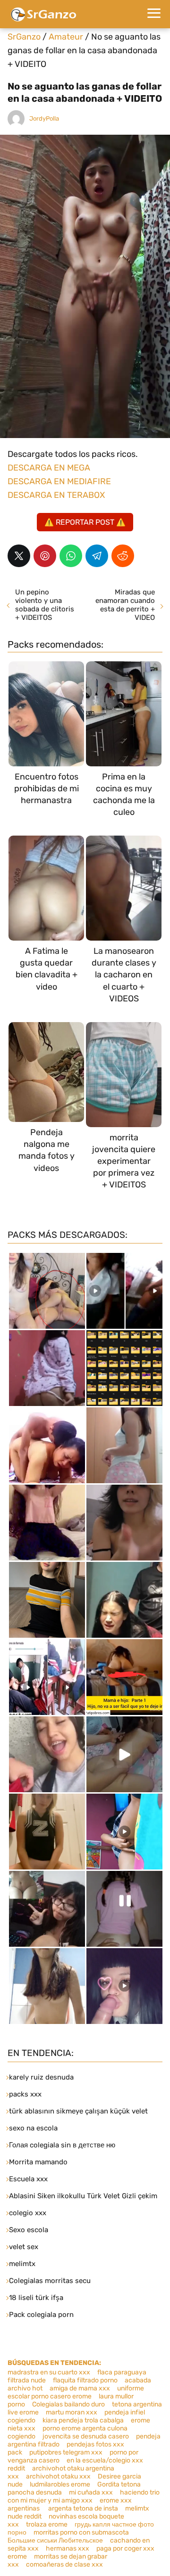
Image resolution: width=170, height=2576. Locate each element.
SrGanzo (24, 37)
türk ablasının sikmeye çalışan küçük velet (78, 2111)
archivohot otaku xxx (58, 2476)
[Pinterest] (45, 556)
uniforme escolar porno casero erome (76, 2392)
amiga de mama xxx (80, 2388)
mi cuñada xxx (91, 2492)
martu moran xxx (72, 2412)
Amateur (66, 37)
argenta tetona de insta (83, 2508)
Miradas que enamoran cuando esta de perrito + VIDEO (125, 605)
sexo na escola (33, 2128)
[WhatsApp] (71, 556)
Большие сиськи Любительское (55, 2540)
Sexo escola (29, 2230)
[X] (19, 556)
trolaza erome (47, 2524)
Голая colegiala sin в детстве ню (62, 2145)
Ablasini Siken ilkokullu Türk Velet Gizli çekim (83, 2196)
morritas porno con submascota (81, 2532)
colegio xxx (28, 2213)
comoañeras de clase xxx (64, 2564)
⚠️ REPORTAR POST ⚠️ (85, 522)
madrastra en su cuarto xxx (49, 2372)
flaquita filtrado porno (85, 2380)
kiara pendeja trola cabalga (83, 2420)
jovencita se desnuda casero (86, 2436)
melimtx (22, 2264)
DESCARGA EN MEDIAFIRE (59, 481)
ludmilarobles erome (60, 2484)
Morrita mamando (38, 2162)
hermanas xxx (68, 2548)
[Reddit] (123, 556)
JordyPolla (44, 118)
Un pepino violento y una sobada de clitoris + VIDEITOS (45, 605)
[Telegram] (97, 556)
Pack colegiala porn (41, 2315)
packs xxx (25, 2094)
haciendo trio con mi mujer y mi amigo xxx (84, 2496)
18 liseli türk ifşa (36, 2298)
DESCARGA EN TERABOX (56, 495)
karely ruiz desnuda (41, 2077)
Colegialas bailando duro (68, 2404)
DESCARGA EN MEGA (49, 468)
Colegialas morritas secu (50, 2281)
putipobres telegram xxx (66, 2452)
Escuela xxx (28, 2179)
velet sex (24, 2247)
